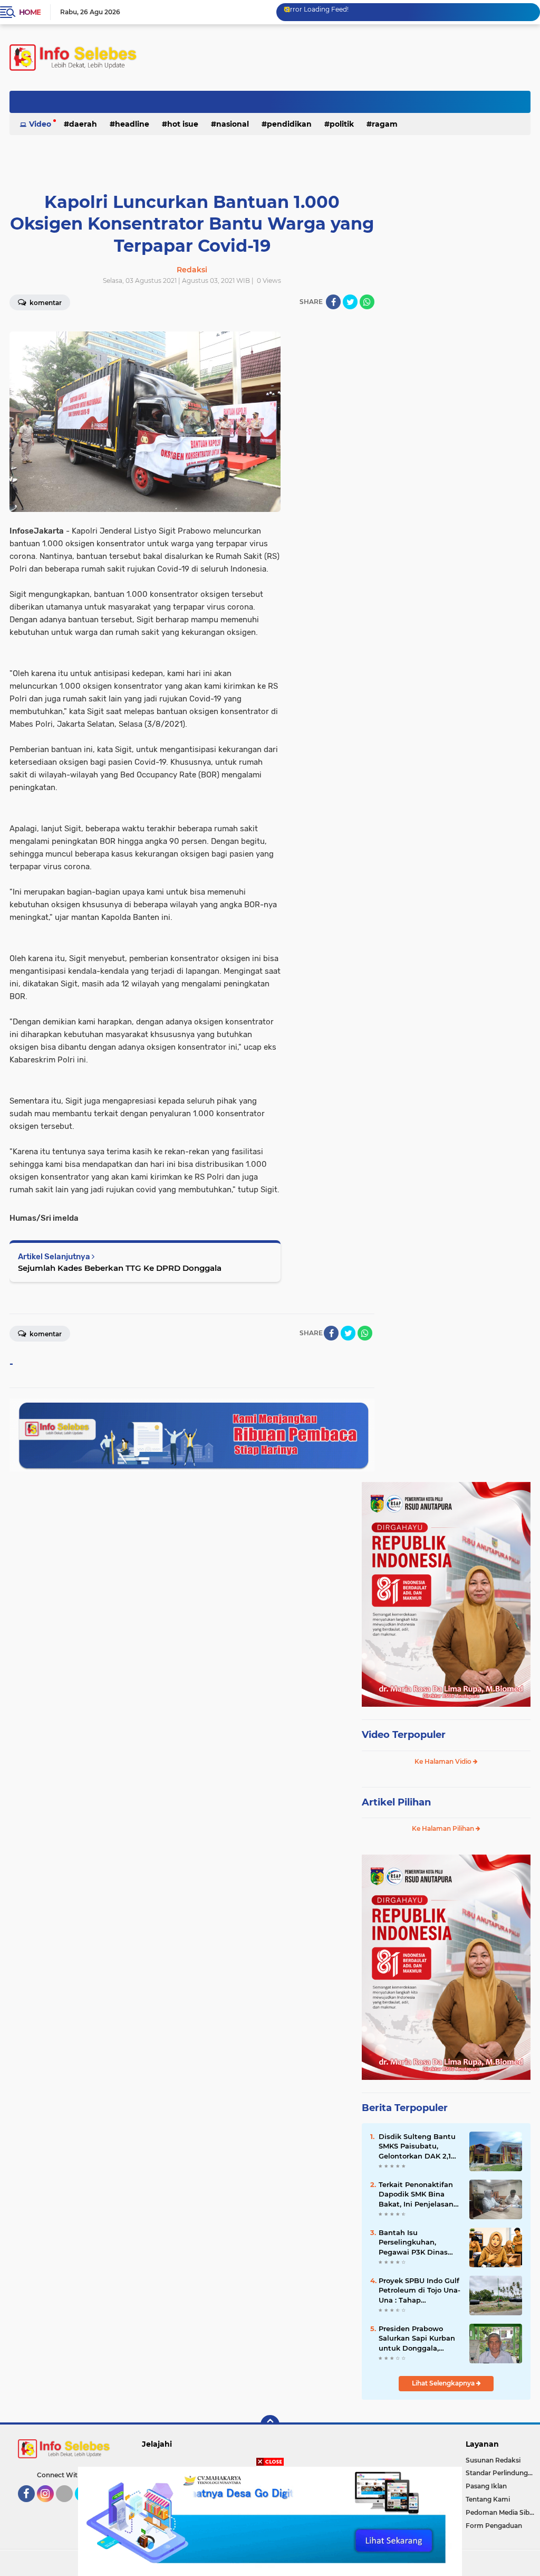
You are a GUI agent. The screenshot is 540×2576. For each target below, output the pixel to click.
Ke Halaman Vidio (444, 1761)
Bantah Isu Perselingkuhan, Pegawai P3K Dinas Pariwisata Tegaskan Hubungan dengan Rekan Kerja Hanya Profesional (415, 2242)
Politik (342, 124)
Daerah (83, 124)
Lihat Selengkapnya (444, 2383)
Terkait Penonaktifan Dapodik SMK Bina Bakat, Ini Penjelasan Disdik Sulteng (416, 2194)
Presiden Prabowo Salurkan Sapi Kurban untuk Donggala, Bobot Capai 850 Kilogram (417, 2339)
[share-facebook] (333, 302)
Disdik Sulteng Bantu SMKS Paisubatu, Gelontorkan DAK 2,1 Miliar (417, 2146)
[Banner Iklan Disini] (270, 2521)
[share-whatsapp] (367, 302)
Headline (132, 124)
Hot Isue (183, 124)
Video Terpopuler (404, 1735)
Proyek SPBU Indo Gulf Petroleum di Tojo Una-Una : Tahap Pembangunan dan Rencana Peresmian (420, 2290)
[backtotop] (270, 2425)
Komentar (45, 1334)
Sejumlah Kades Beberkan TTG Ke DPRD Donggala (120, 1268)
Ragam (385, 124)
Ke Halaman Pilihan (444, 1828)
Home (30, 12)
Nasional (233, 124)
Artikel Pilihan (396, 1802)
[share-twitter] (350, 302)
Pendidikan (289, 124)
